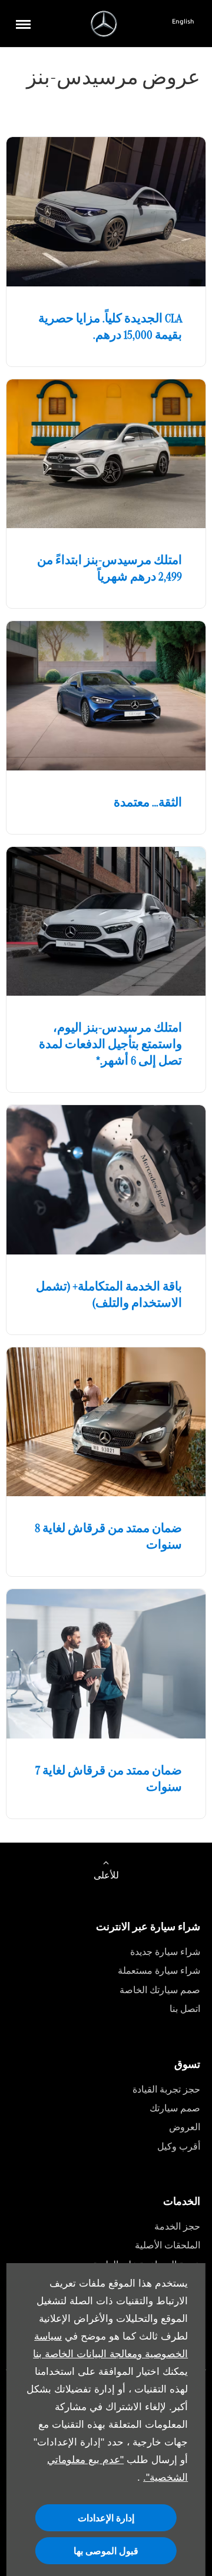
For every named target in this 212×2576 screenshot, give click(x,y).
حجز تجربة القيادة (166, 2089)
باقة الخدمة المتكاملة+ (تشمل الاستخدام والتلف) (109, 1294)
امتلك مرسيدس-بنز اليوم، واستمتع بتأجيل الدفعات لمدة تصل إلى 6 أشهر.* (110, 1044)
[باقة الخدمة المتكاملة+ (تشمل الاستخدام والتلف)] (106, 1180)
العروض (185, 2127)
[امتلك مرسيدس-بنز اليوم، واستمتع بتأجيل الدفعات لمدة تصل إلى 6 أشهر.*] (106, 922)
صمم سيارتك (175, 2108)
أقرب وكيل (179, 2146)
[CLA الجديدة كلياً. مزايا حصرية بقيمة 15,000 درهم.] (106, 212)
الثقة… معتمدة (148, 802)
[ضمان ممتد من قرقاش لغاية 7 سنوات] (106, 1664)
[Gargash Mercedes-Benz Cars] (104, 24)
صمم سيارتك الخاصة (160, 1990)
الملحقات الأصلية (168, 2245)
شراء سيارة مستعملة (159, 1971)
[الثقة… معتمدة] (106, 696)
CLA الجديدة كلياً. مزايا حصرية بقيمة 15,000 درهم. (110, 326)
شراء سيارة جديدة (165, 1952)
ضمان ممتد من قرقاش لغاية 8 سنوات (108, 1536)
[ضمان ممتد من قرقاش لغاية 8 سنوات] (106, 1422)
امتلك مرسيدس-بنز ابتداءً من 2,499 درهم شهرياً (110, 568)
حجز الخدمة (177, 2226)
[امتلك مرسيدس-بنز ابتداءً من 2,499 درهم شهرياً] (106, 454)
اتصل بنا (185, 2009)
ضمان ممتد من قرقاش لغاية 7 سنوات (109, 1778)
